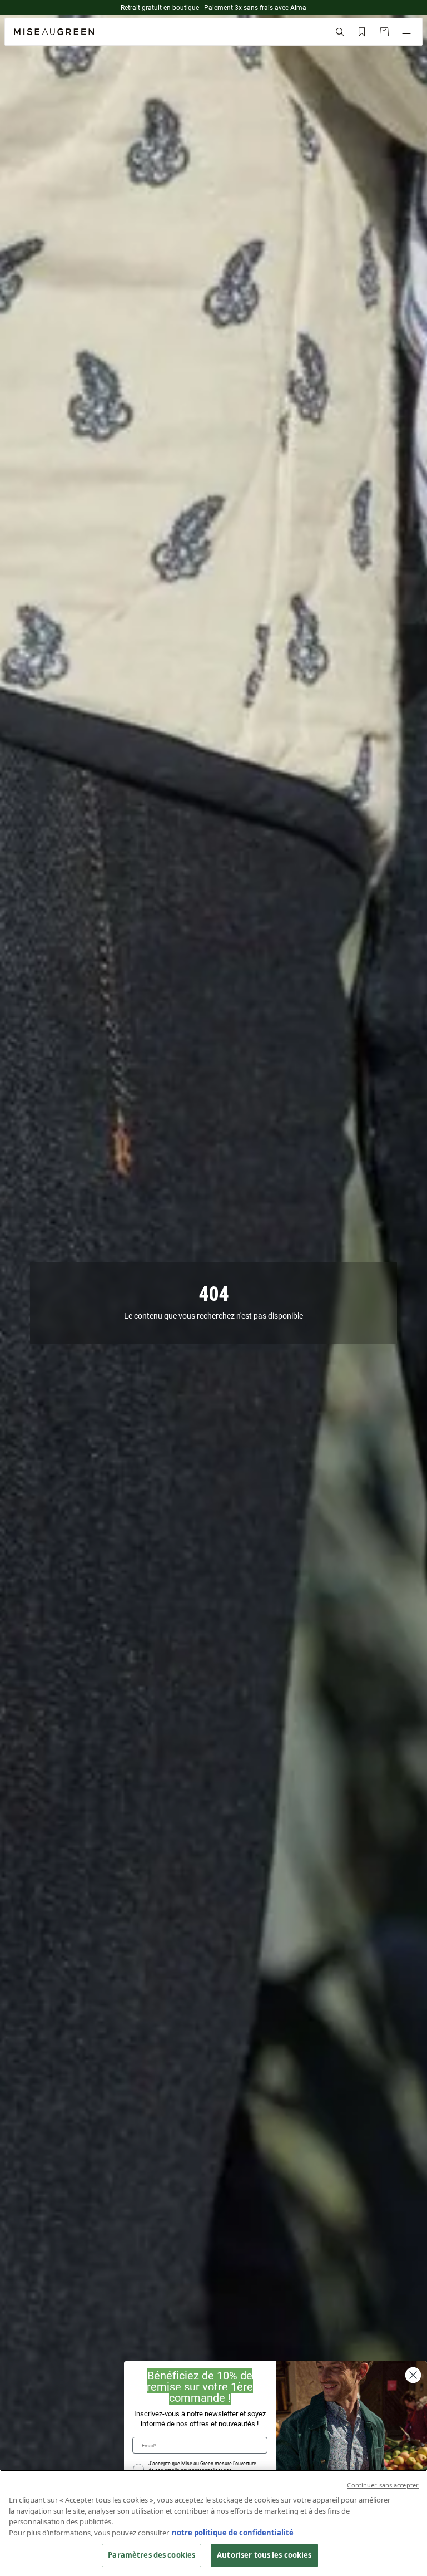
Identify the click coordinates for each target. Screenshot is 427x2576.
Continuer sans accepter (383, 2485)
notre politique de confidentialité (233, 2533)
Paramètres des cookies (152, 2555)
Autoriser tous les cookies (264, 2555)
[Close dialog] (413, 2375)
